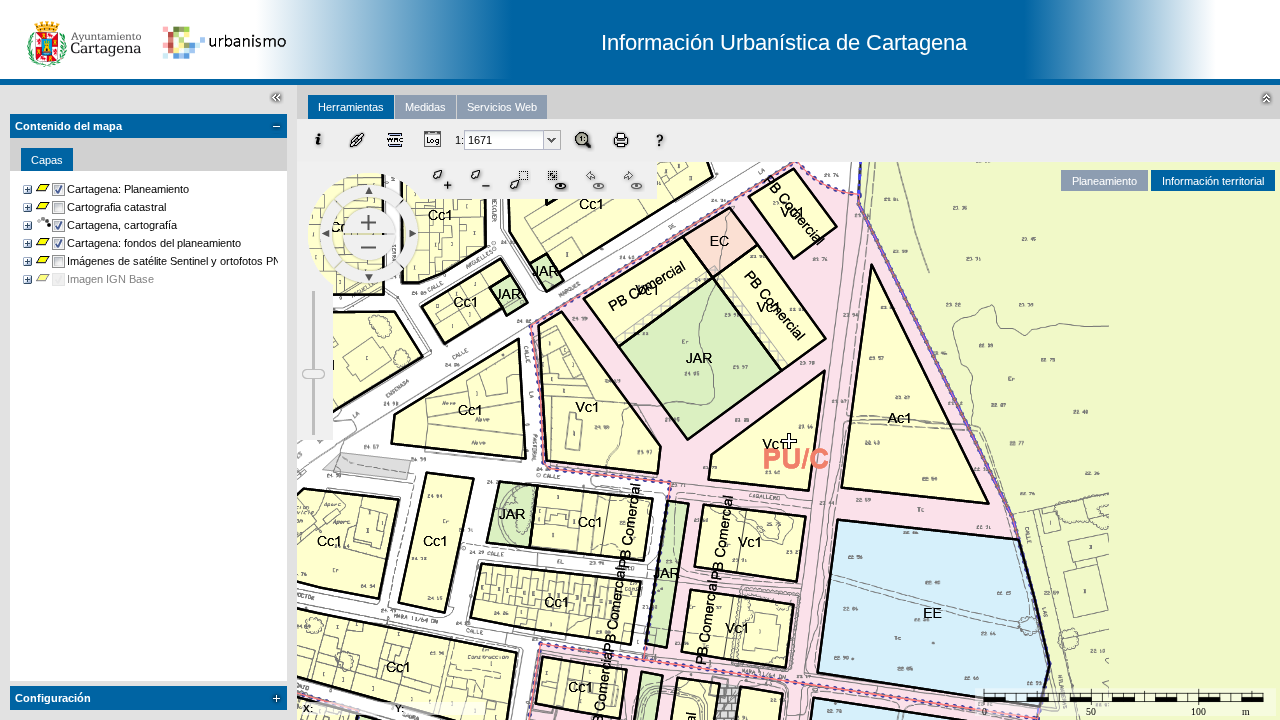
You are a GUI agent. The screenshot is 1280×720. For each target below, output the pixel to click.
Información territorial (1213, 181)
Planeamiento (1104, 181)
